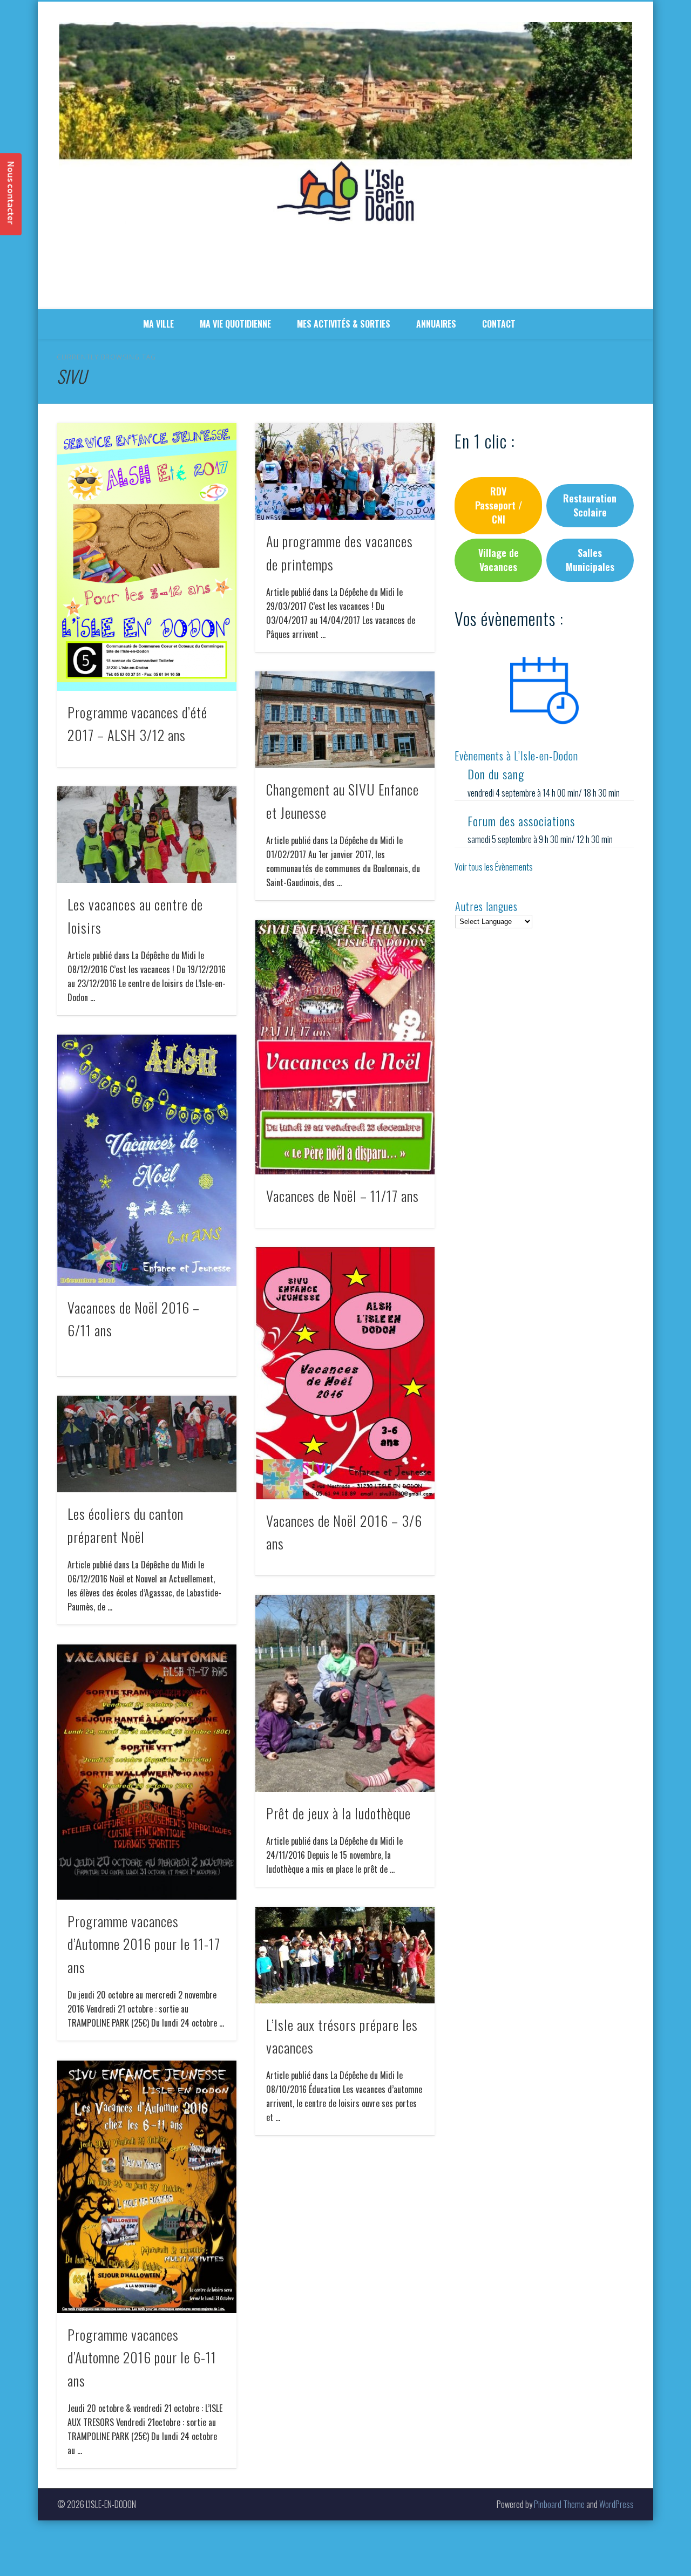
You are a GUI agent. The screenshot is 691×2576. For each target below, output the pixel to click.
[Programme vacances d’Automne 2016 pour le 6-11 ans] (147, 2187)
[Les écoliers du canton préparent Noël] (147, 1444)
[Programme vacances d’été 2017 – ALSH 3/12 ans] (147, 557)
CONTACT (499, 324)
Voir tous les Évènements (494, 867)
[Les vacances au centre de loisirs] (147, 835)
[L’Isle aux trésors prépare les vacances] (345, 1955)
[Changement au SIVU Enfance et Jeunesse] (345, 720)
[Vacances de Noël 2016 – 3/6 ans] (345, 1373)
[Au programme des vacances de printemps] (345, 471)
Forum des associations (521, 821)
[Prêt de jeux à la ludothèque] (345, 1693)
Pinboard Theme (559, 2504)
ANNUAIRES (436, 324)
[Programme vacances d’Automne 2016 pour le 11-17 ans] (147, 1772)
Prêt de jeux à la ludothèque (338, 1813)
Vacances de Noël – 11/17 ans (343, 1196)
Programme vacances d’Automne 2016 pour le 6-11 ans (142, 2357)
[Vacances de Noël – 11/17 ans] (345, 1047)
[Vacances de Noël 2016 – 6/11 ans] (147, 1160)
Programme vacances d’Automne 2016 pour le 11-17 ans (144, 1944)
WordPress (617, 2504)
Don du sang (496, 774)
